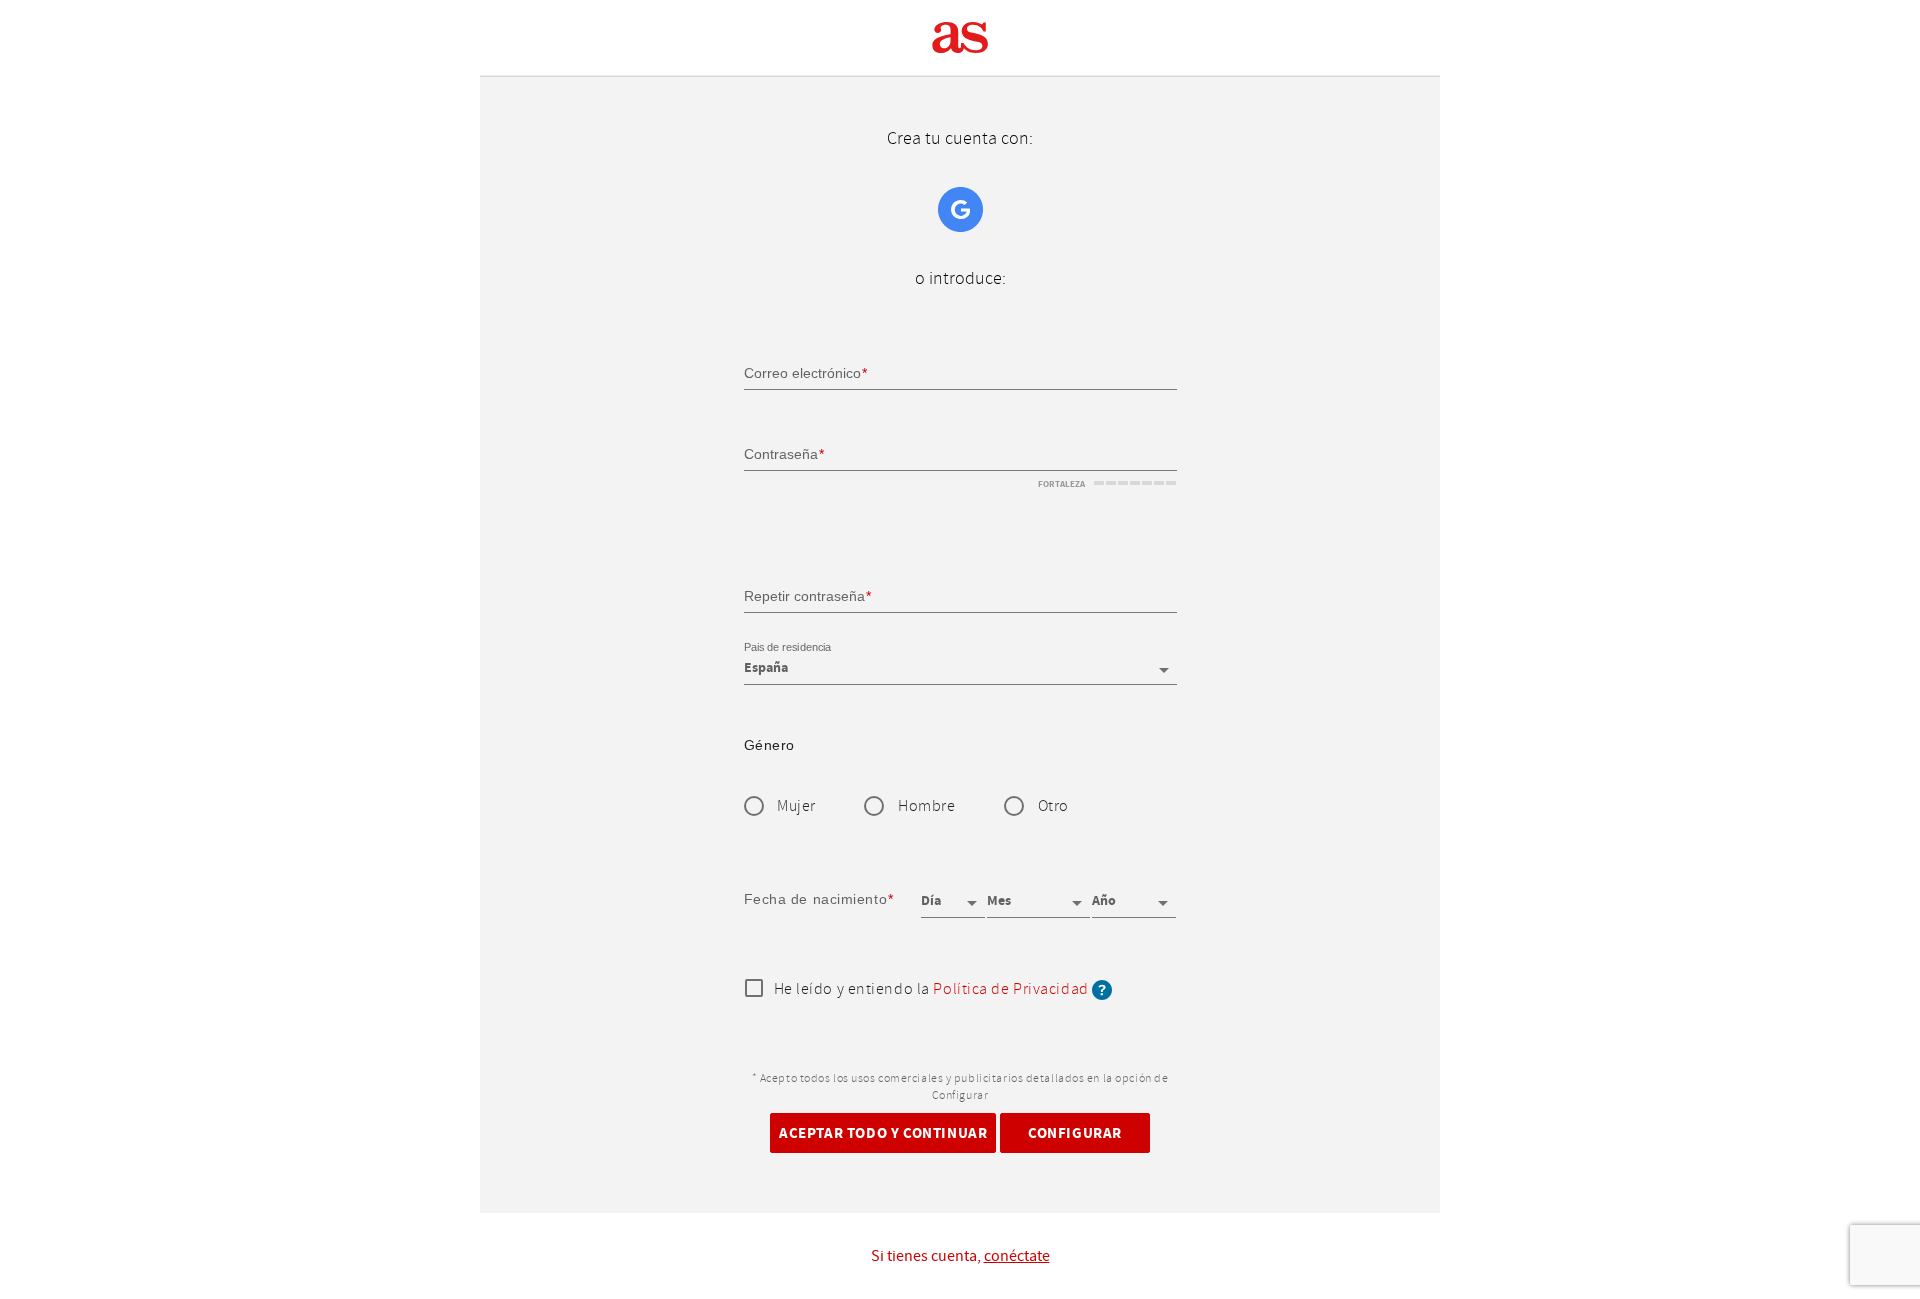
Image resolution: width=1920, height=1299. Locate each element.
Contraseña (781, 454)
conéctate (1017, 1256)
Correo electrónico (802, 373)
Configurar (1075, 1132)
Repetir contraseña (804, 595)
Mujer (796, 806)
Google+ (960, 209)
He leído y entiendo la (931, 990)
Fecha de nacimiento (816, 899)
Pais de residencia (787, 648)
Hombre (926, 806)
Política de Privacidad (1010, 989)
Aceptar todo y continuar (883, 1132)
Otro (1053, 806)
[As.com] (960, 38)
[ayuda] (1102, 989)
